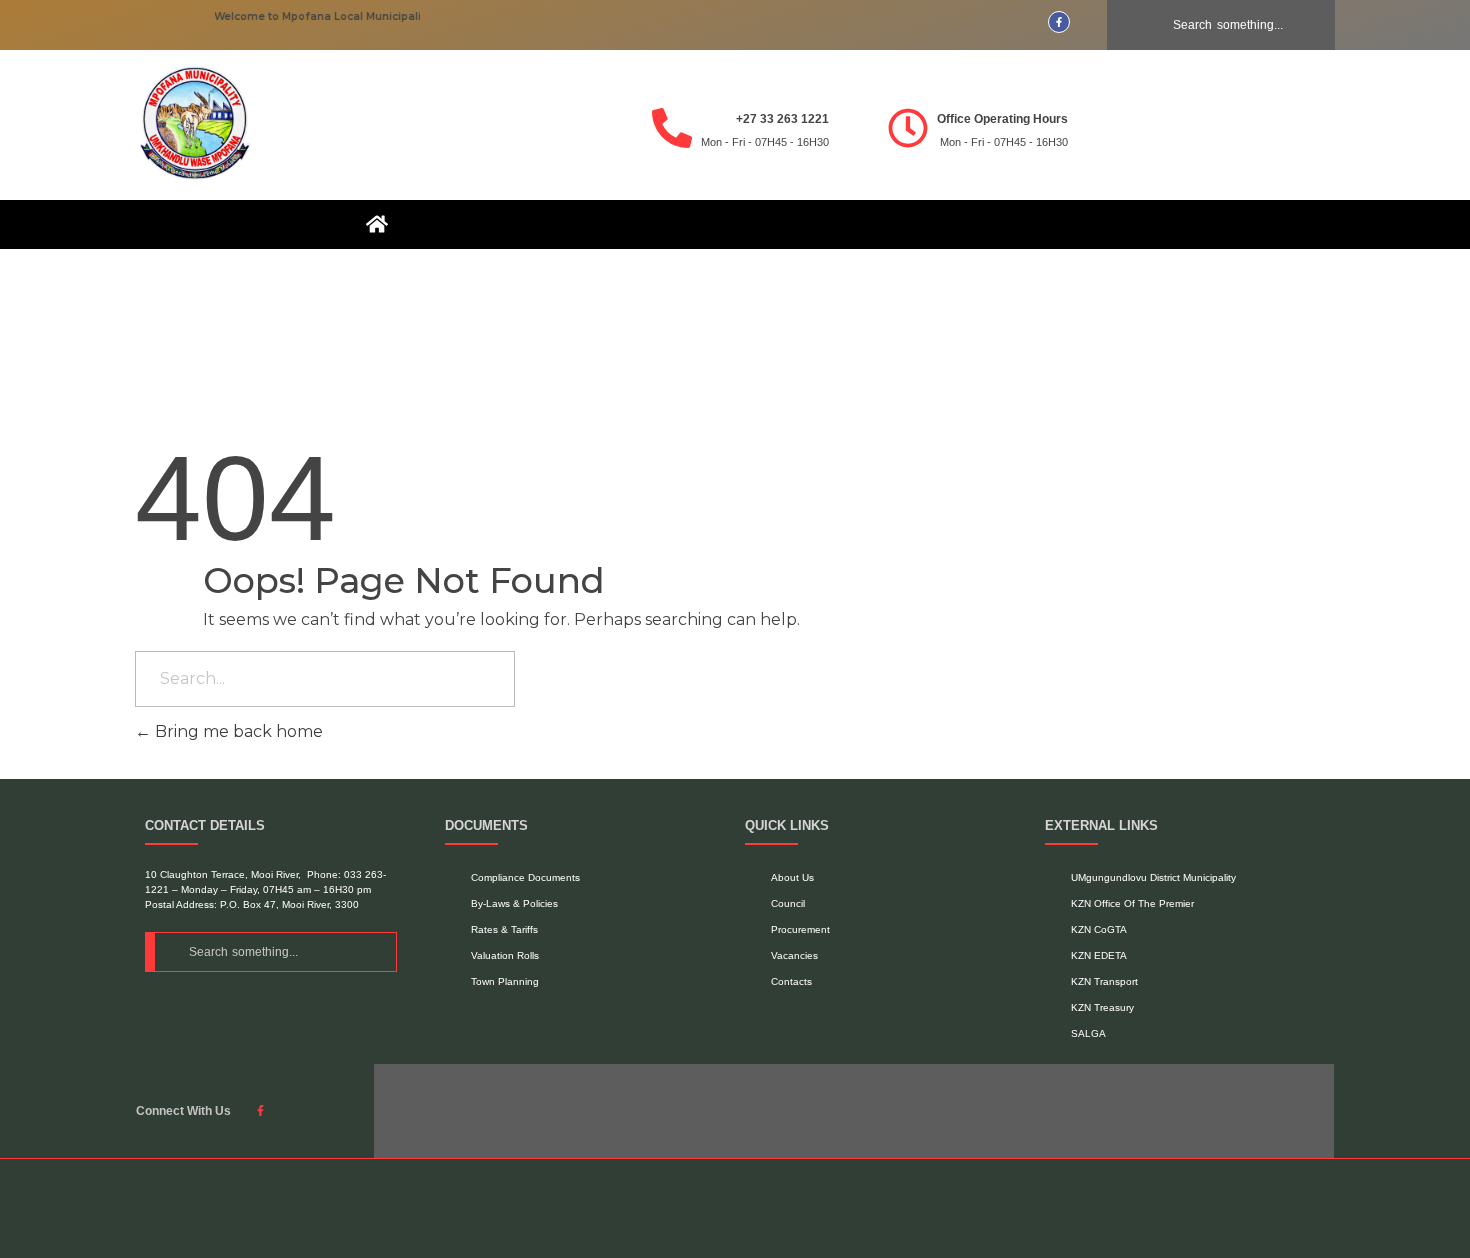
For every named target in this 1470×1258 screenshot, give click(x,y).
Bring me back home (237, 731)
